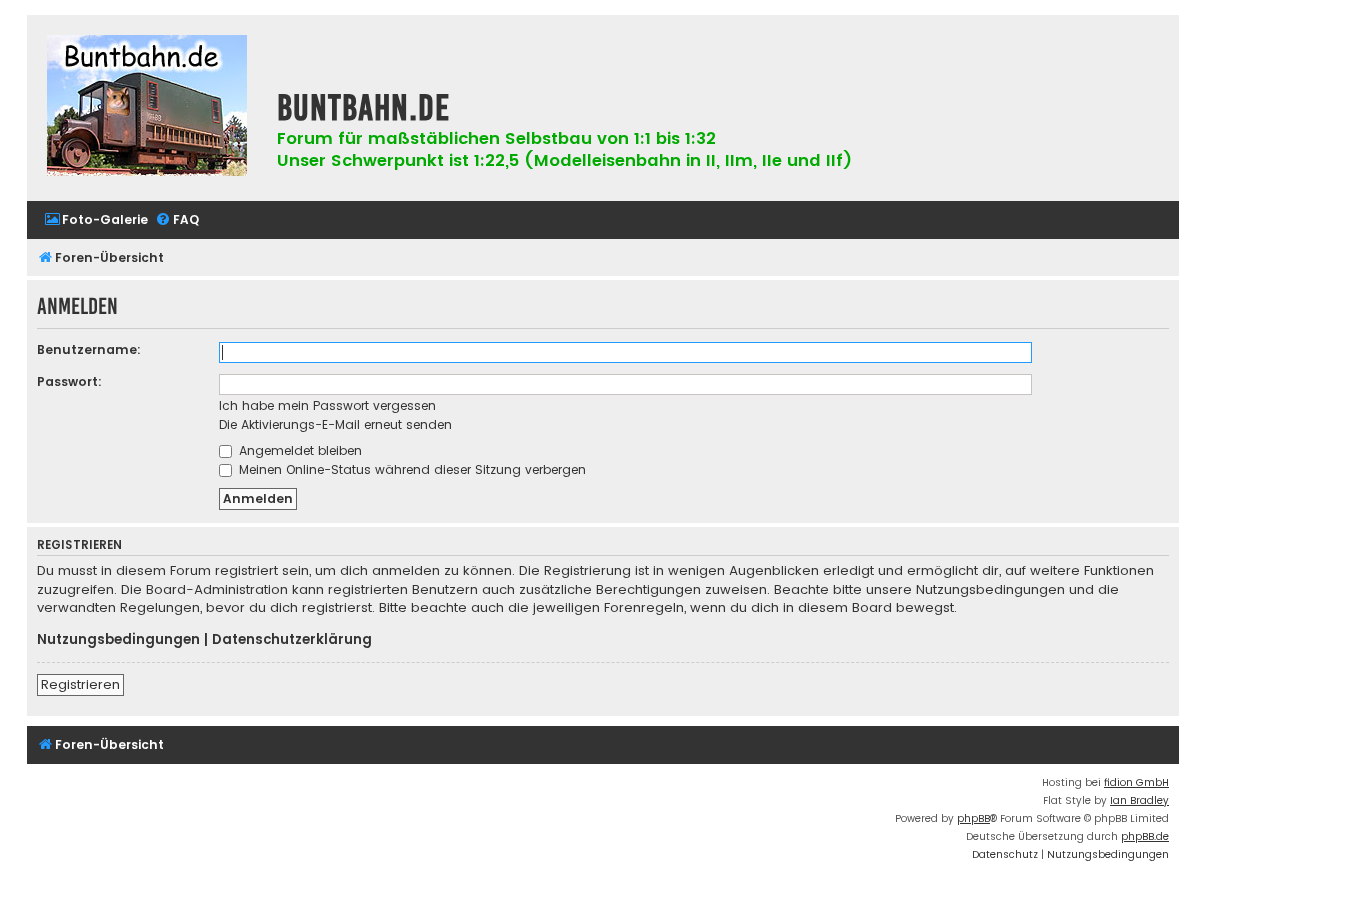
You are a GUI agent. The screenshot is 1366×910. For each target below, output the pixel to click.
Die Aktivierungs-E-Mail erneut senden (335, 424)
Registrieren (80, 684)
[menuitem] (96, 220)
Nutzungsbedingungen (118, 640)
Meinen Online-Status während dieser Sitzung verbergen (410, 469)
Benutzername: (89, 349)
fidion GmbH (1136, 782)
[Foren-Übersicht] (147, 108)
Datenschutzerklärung (292, 640)
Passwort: (69, 381)
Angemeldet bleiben (298, 450)
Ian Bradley (1139, 800)
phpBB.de (1145, 836)
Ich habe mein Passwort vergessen (327, 405)
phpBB (973, 818)
